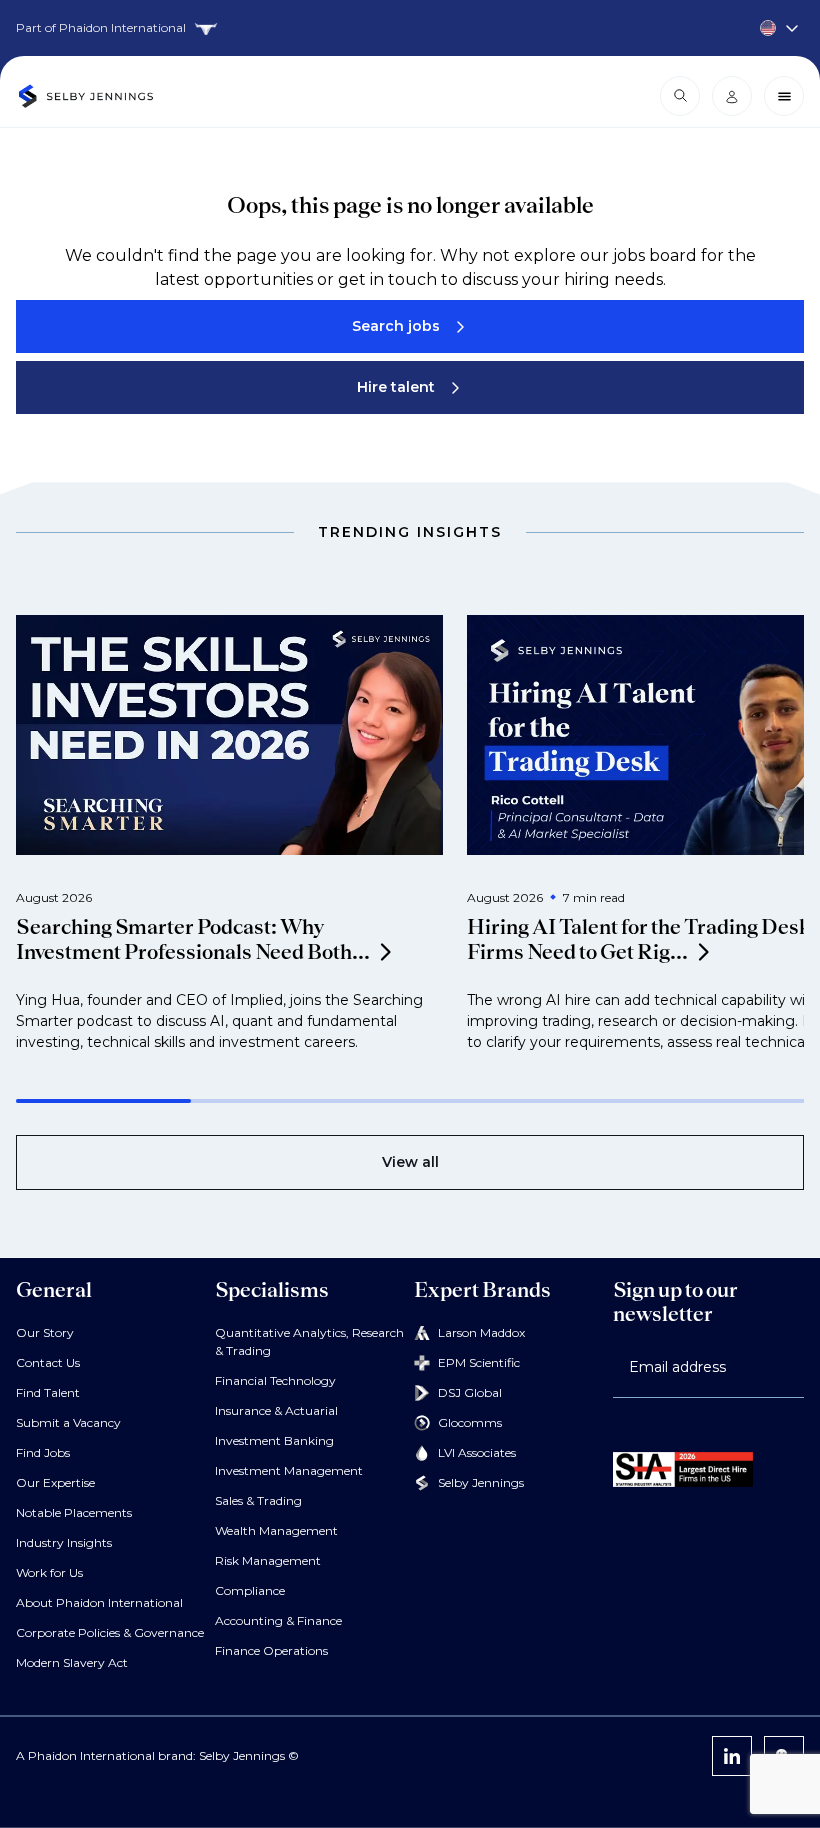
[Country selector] (410, 28)
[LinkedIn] (732, 1756)
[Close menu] (784, 96)
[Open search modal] (680, 96)
